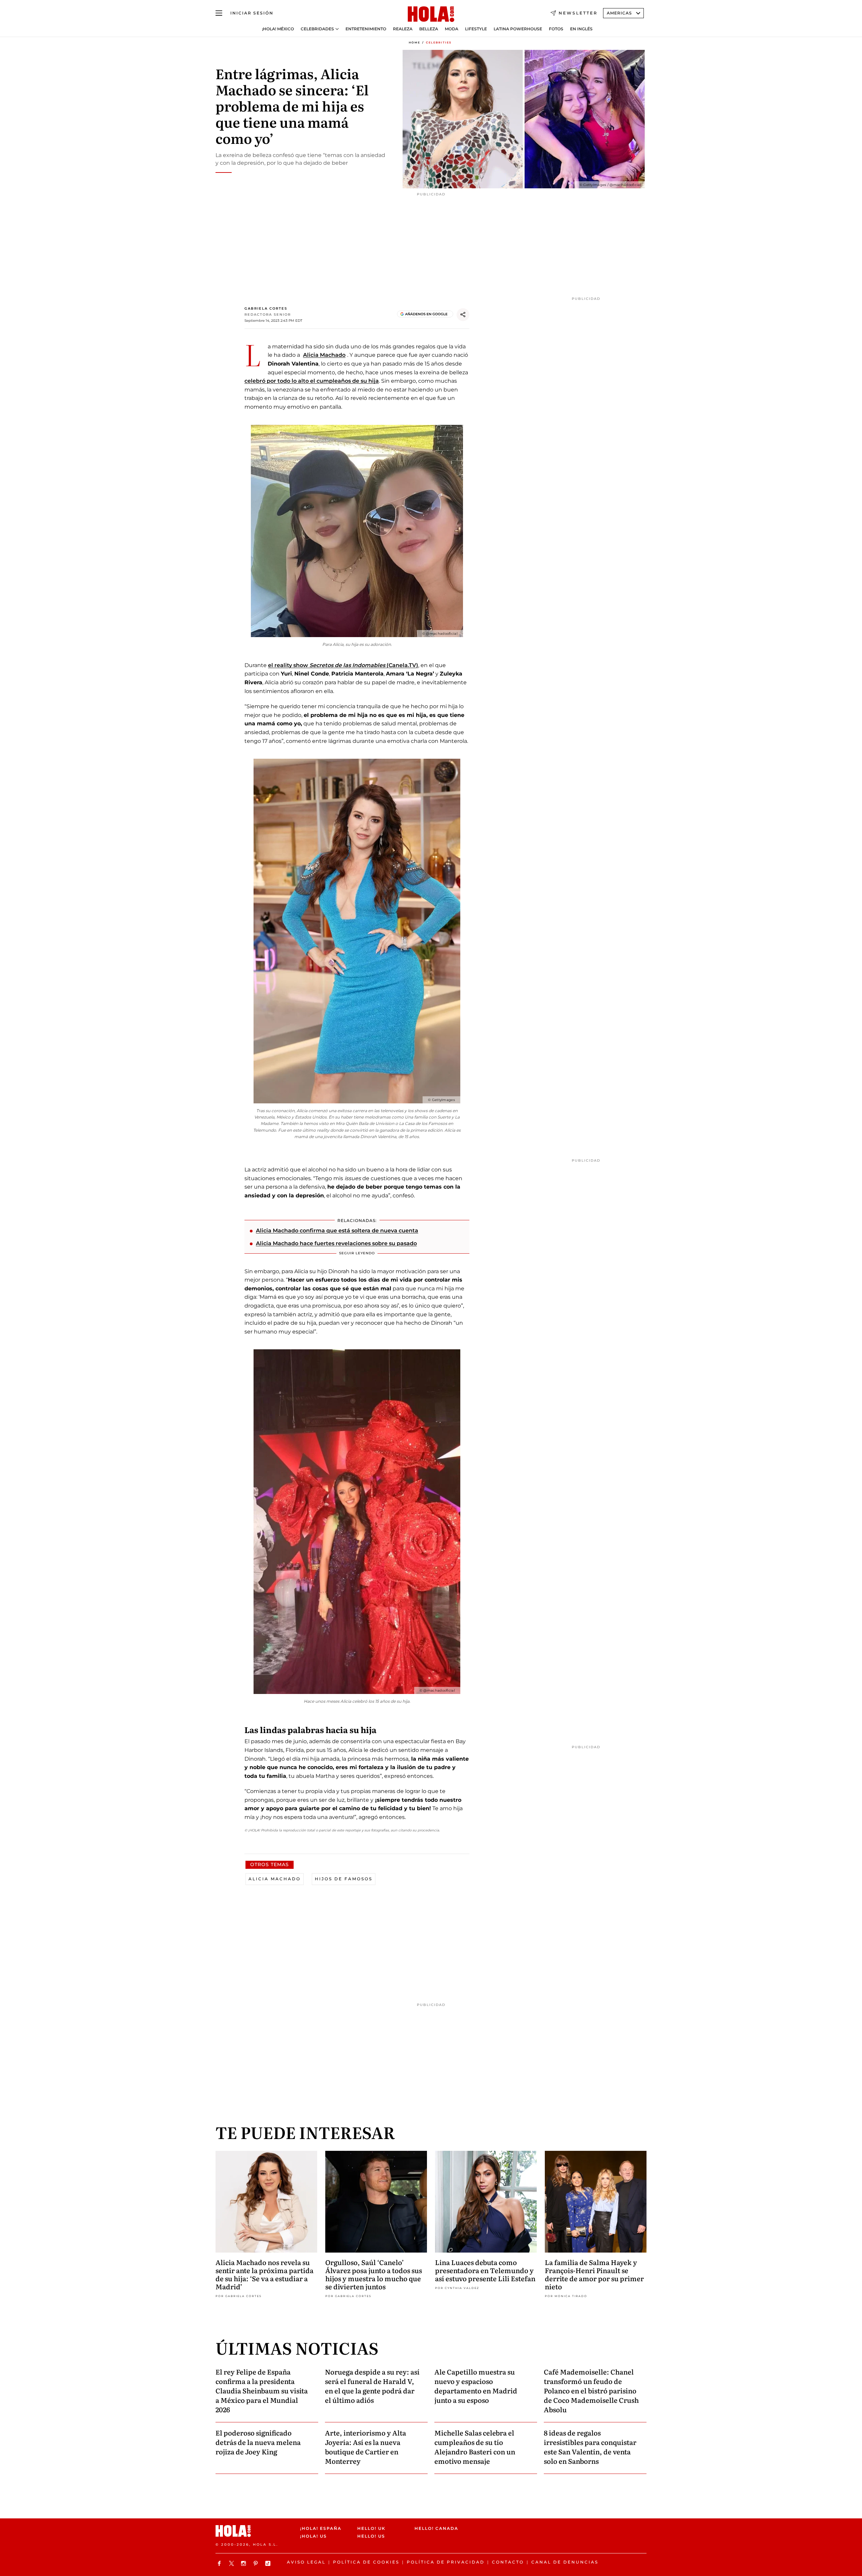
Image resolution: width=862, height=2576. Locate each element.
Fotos (556, 29)
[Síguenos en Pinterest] (257, 2563)
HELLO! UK (371, 2528)
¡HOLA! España (321, 2528)
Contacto (508, 2562)
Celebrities (439, 42)
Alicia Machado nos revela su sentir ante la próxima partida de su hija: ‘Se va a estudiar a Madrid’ (264, 2274)
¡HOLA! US (313, 2536)
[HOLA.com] (431, 14)
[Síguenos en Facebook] (220, 2563)
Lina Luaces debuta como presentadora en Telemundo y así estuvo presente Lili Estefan (485, 2270)
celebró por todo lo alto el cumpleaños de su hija (312, 381)
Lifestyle (476, 29)
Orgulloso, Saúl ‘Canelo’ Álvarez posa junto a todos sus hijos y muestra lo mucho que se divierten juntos (374, 2274)
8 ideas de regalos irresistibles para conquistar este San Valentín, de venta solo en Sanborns (590, 2447)
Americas (619, 13)
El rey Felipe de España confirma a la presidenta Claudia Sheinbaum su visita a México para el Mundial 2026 (262, 2390)
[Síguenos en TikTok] (269, 2563)
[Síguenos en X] (232, 2563)
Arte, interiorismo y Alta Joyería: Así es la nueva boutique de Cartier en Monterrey (366, 2447)
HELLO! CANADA (436, 2528)
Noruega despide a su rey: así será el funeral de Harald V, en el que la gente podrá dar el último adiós (372, 2386)
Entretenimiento (366, 29)
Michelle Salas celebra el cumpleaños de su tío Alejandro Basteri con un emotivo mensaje (475, 2447)
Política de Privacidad (446, 2562)
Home (415, 42)
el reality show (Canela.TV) (343, 665)
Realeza (403, 29)
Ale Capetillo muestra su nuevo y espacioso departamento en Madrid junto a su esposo (476, 2386)
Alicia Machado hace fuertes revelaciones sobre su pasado (336, 1243)
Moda (452, 29)
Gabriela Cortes (266, 308)
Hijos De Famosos (344, 1879)
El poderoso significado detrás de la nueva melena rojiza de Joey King (258, 2442)
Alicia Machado (324, 355)
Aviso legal (306, 2562)
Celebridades (317, 29)
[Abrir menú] (219, 13)
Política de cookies (366, 2562)
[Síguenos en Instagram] (244, 2563)
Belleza (429, 29)
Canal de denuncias (565, 2562)
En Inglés (581, 29)
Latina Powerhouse (518, 29)
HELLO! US (371, 2536)
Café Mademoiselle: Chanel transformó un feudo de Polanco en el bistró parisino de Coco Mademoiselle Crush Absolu (591, 2390)
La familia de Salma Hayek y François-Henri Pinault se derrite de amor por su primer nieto (594, 2274)
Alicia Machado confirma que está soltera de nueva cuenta (337, 1231)
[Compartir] (463, 315)
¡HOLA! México (278, 29)
